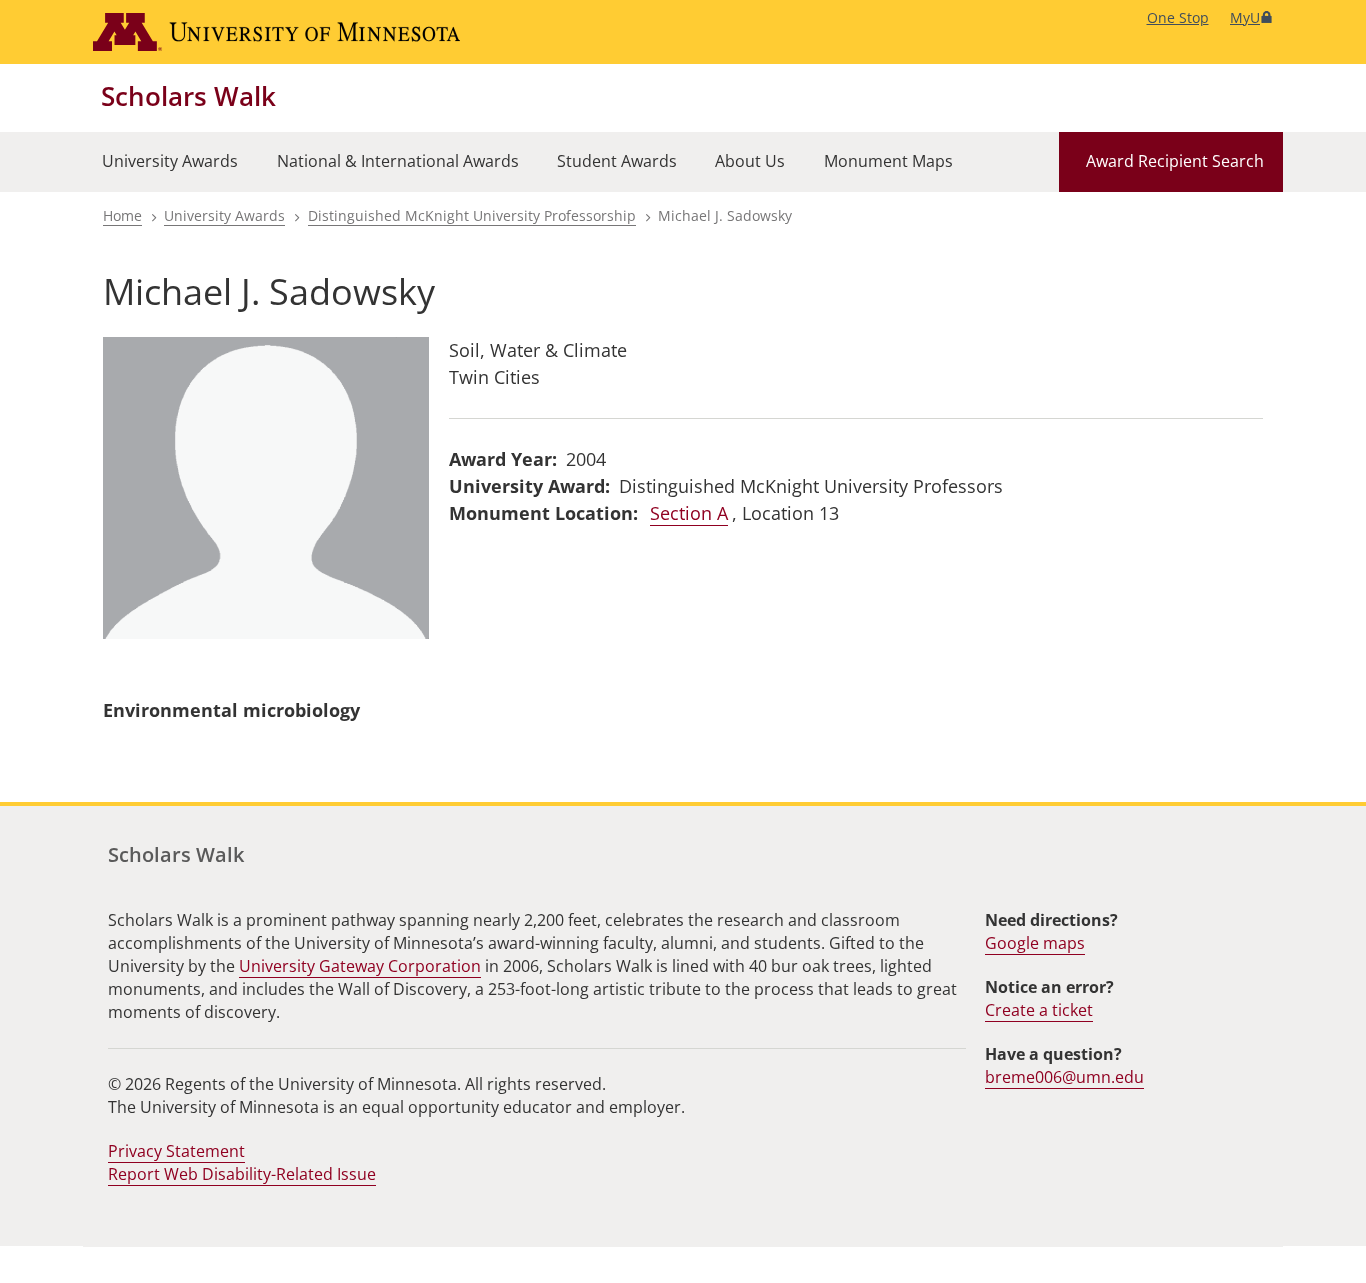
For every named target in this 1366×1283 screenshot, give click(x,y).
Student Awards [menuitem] (617, 161)
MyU (1245, 17)
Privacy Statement (176, 1151)
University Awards (224, 215)
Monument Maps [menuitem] (888, 161)
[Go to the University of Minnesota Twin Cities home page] (276, 32)
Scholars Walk (188, 96)
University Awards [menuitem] (170, 161)
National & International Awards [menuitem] (398, 161)
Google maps (1035, 943)
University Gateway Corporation (360, 966)
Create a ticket (1039, 1010)
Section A (689, 513)
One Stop (1178, 17)
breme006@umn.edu (1064, 1077)
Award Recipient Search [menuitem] (1175, 161)
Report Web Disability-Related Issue (242, 1174)
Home (122, 215)
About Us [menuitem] (750, 161)
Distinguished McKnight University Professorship (472, 215)
